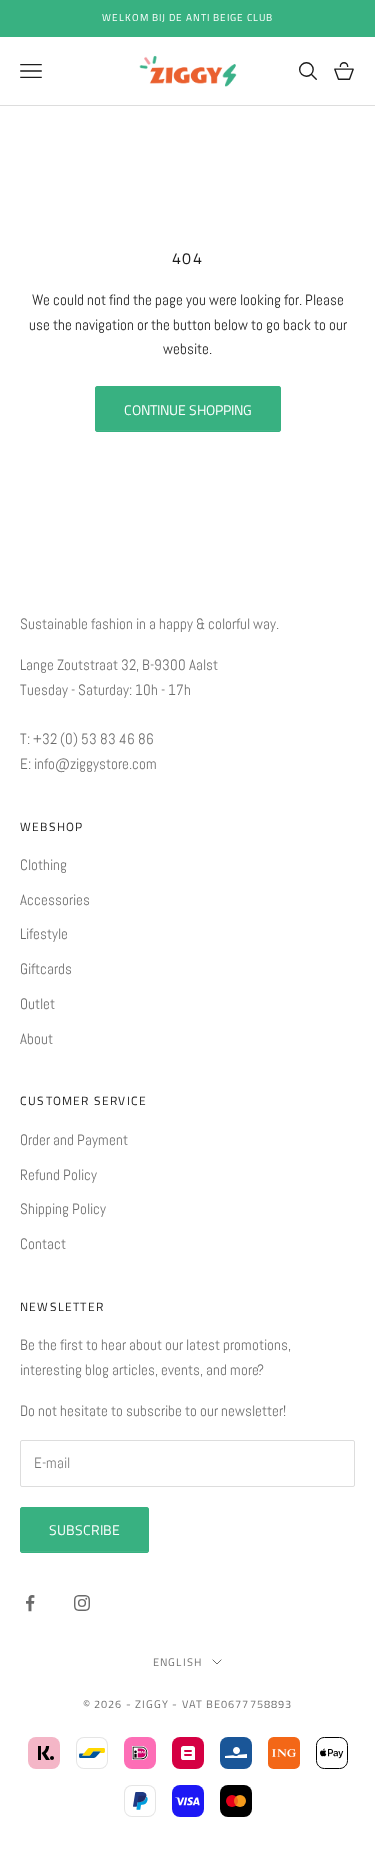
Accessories (55, 899)
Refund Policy (58, 1174)
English (177, 1662)
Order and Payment (74, 1139)
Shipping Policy (63, 1208)
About (36, 1038)
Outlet (37, 1003)
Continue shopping (188, 409)
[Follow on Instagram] (82, 1603)
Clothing (43, 864)
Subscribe (84, 1529)
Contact (43, 1243)
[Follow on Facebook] (30, 1603)
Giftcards (46, 968)
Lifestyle (44, 933)
